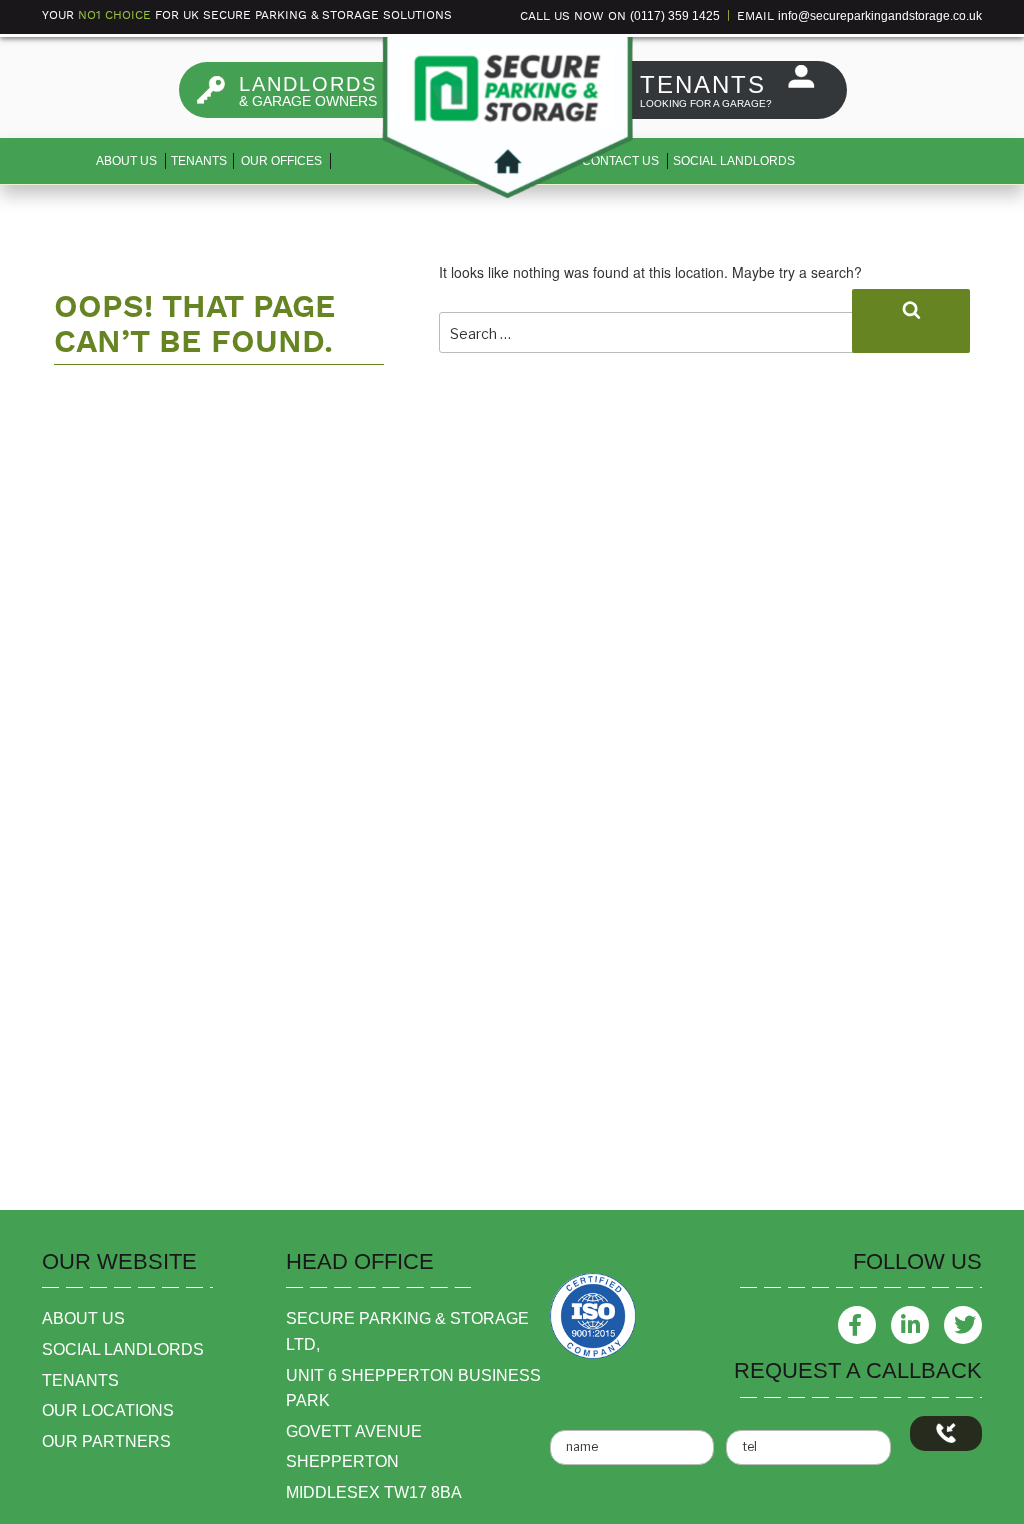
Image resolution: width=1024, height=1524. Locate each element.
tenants (80, 1380)
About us (126, 161)
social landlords (123, 1349)
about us (83, 1318)
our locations (108, 1410)
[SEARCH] (911, 321)
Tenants (199, 161)
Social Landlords (734, 161)
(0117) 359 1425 (675, 16)
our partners (106, 1441)
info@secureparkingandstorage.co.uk (880, 16)
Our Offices (281, 161)
